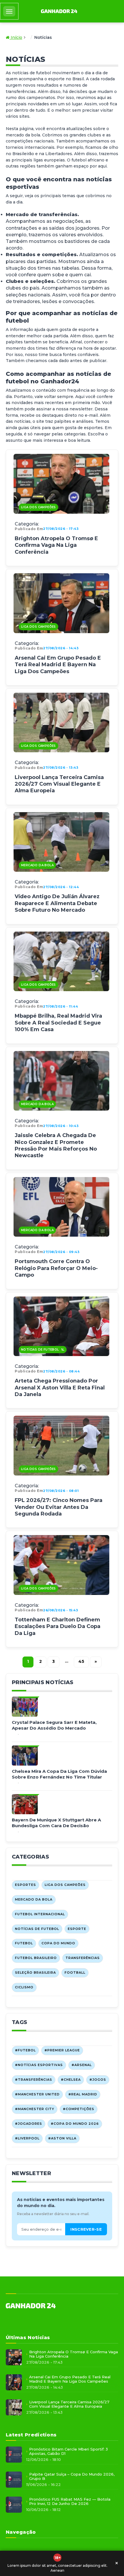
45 (81, 1661)
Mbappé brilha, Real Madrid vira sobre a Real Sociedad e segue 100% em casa (58, 1023)
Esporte (77, 1929)
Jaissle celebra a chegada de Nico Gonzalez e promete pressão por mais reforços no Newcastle (56, 1145)
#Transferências (34, 2080)
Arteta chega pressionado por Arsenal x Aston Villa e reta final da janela (60, 1388)
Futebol (24, 1943)
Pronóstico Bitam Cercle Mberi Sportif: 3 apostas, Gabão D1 (68, 2451)
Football (75, 1973)
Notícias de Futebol (40, 1350)
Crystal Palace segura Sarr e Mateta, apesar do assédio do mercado (54, 1725)
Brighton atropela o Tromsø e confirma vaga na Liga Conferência (56, 545)
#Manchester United (37, 2094)
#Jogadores (29, 2124)
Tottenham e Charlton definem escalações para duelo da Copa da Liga (58, 1626)
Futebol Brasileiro (36, 1958)
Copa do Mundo (58, 1943)
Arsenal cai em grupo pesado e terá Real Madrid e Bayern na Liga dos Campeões (58, 665)
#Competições (79, 2109)
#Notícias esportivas (39, 2065)
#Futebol (25, 2050)
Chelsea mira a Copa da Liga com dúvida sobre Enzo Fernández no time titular (59, 1774)
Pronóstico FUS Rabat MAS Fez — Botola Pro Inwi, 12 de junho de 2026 (70, 2501)
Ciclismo (24, 1987)
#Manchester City (35, 2109)
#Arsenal (82, 2065)
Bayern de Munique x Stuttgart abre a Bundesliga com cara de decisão (56, 1823)
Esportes (26, 1885)
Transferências (83, 1958)
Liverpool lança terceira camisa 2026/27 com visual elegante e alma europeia (59, 784)
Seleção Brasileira (35, 1973)
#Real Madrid (83, 2094)
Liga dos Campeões (38, 507)
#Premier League (62, 2050)
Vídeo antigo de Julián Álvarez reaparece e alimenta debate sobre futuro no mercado (57, 903)
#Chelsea (71, 2080)
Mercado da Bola (37, 865)
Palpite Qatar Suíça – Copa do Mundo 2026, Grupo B (72, 2476)
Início (16, 37)
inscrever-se (86, 2229)
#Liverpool (27, 2138)
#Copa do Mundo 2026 (75, 2124)
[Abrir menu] (9, 11)
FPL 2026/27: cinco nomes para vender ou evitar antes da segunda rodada (59, 1507)
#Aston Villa (62, 2138)
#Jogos (98, 2080)
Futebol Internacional (40, 1914)
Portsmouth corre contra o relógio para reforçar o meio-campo (56, 1268)
